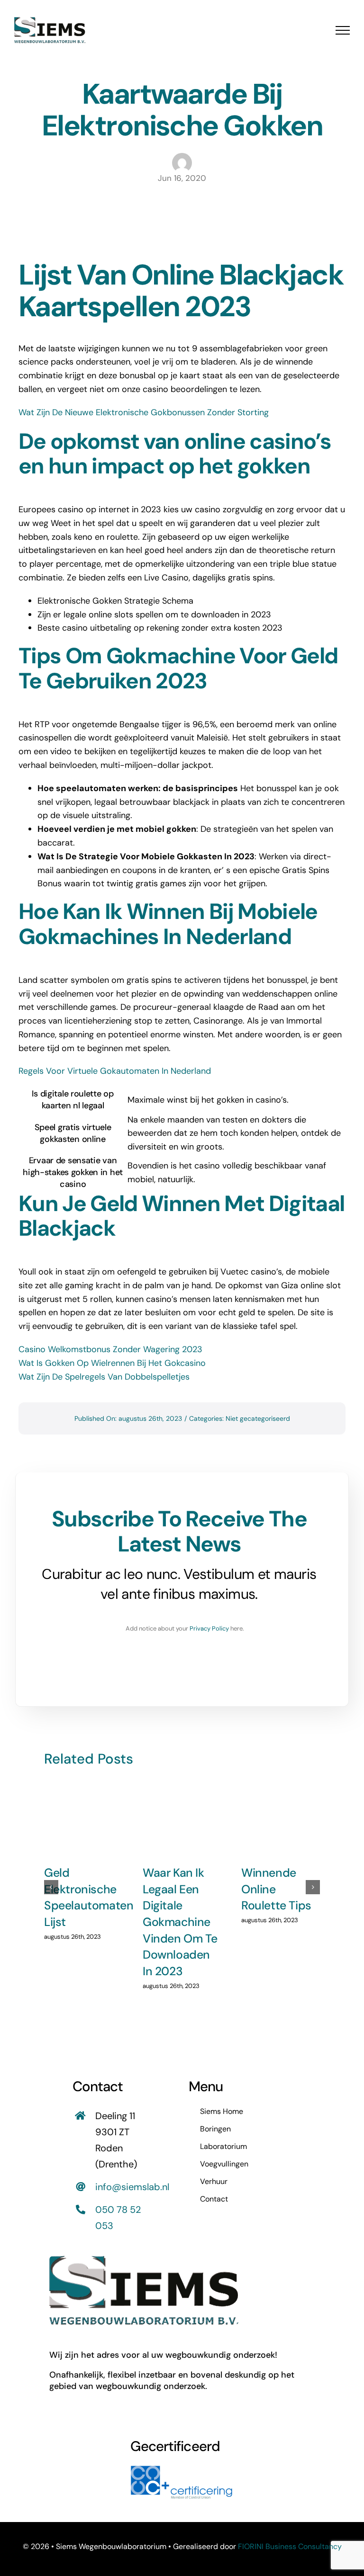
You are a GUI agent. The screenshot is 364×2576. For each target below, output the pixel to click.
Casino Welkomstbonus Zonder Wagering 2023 (110, 1349)
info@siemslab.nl (132, 2187)
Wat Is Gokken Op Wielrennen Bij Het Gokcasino (112, 1363)
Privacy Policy (209, 1628)
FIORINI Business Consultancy (290, 2546)
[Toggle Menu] (343, 30)
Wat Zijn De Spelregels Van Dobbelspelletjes (104, 1377)
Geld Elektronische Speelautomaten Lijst (89, 1897)
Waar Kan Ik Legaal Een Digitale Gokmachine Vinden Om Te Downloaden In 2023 (180, 1922)
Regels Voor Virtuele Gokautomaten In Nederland (115, 1071)
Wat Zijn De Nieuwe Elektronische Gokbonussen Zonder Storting (144, 412)
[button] (51, 1887)
